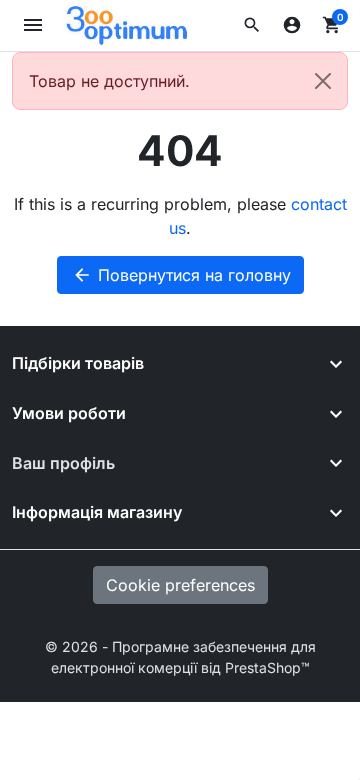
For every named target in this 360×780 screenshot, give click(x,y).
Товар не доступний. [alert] (109, 81)
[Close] (323, 81)
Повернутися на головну (181, 275)
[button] (252, 25)
